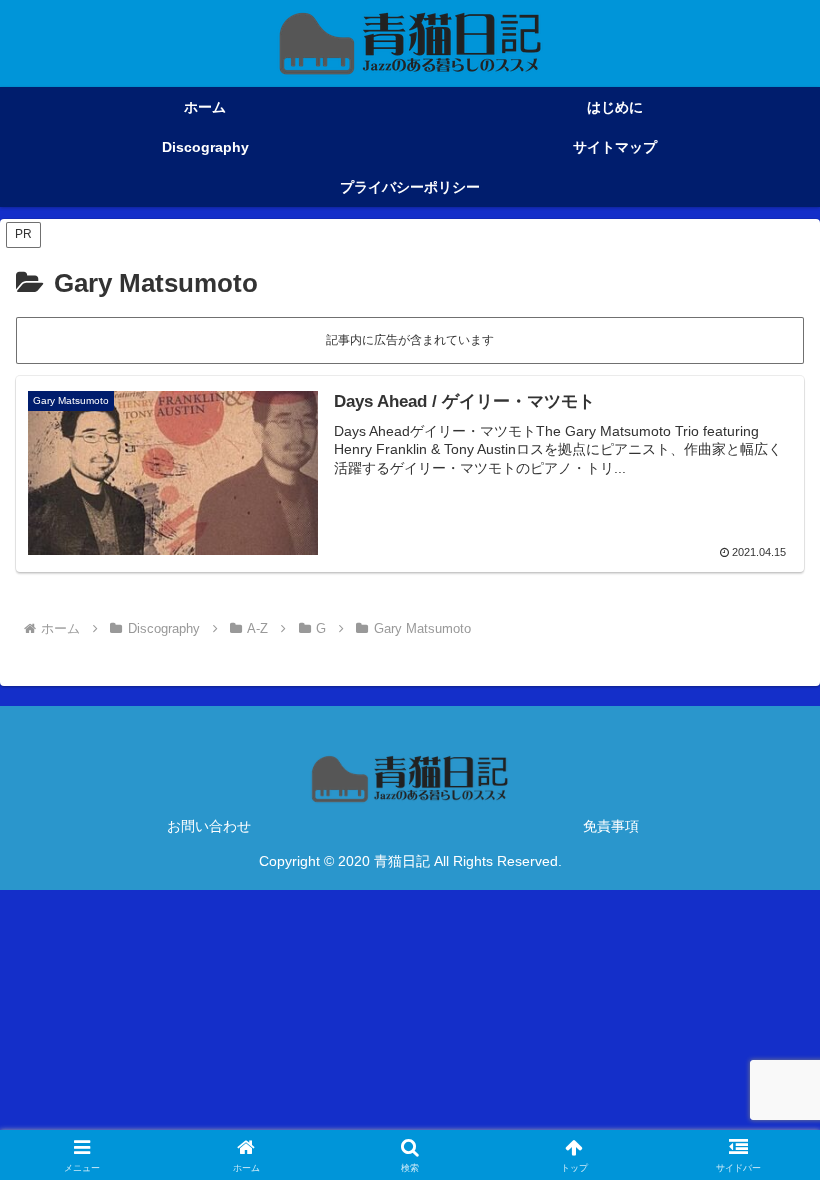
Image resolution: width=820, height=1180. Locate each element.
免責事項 (611, 826)
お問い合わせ (209, 826)
